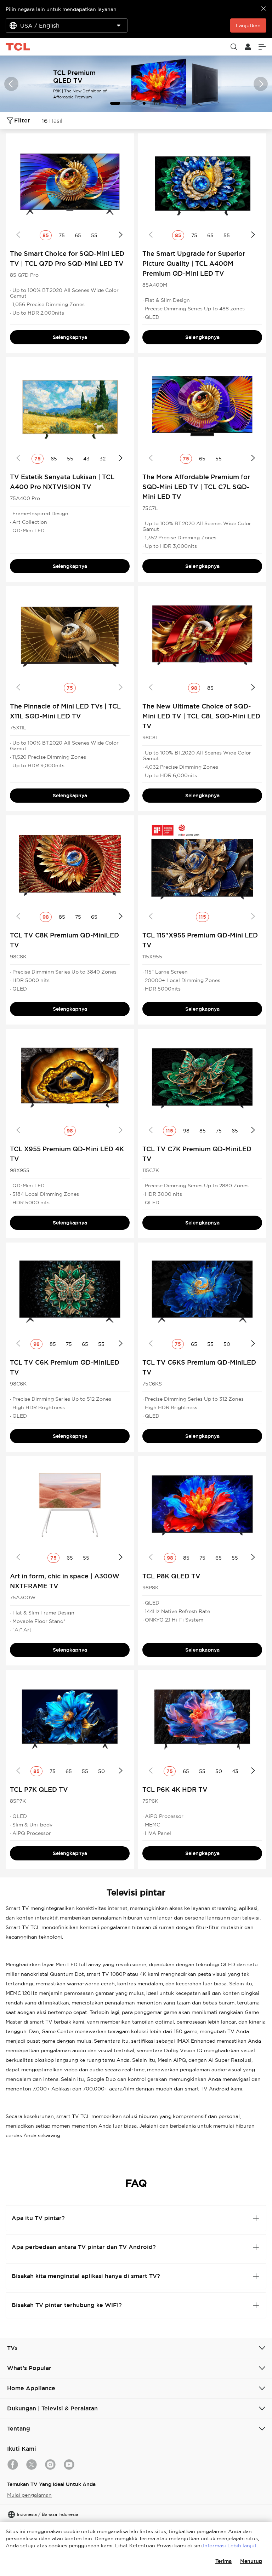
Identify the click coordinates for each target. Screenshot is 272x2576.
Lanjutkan (248, 25)
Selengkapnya (70, 337)
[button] (11, 84)
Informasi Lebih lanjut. (230, 2546)
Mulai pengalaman (29, 2495)
